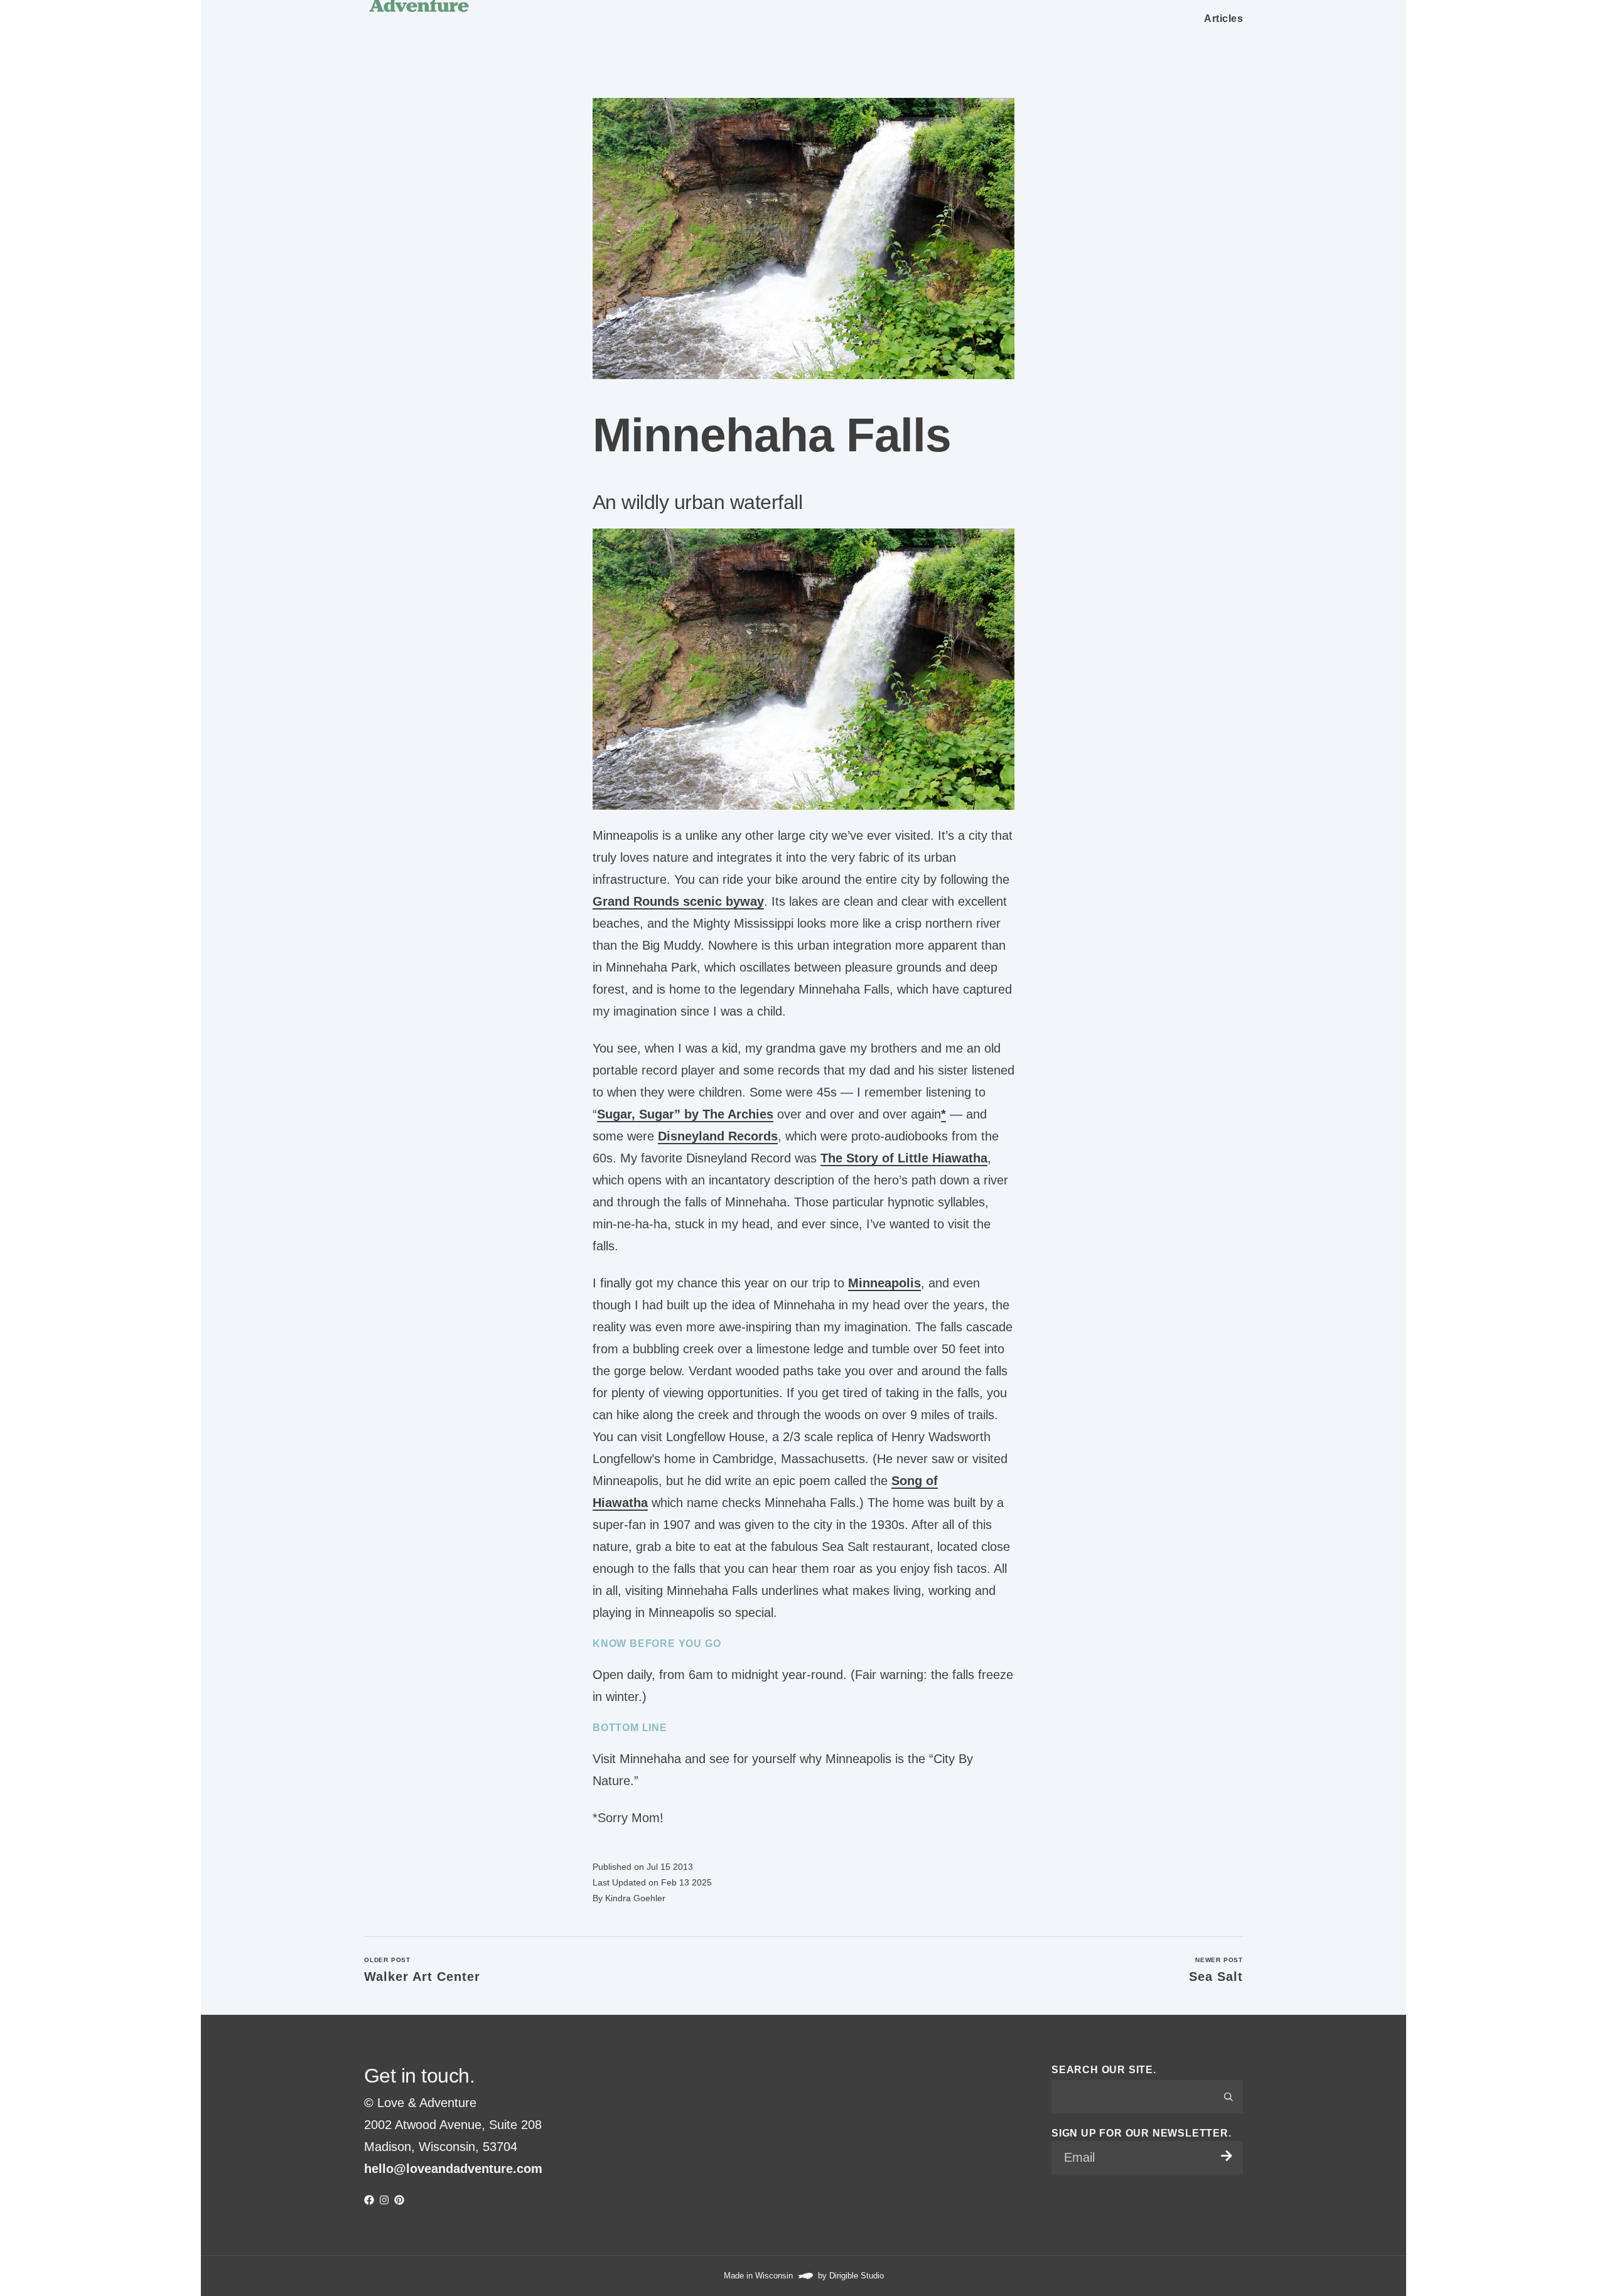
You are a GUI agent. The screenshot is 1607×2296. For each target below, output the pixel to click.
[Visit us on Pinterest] (399, 2200)
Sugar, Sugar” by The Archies (685, 1114)
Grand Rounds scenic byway (678, 901)
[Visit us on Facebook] (369, 2200)
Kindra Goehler (635, 1898)
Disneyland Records (718, 1136)
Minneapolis (884, 1283)
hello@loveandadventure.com (453, 2169)
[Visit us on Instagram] (384, 2200)
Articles (1223, 19)
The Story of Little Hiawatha (904, 1158)
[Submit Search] (1228, 2097)
